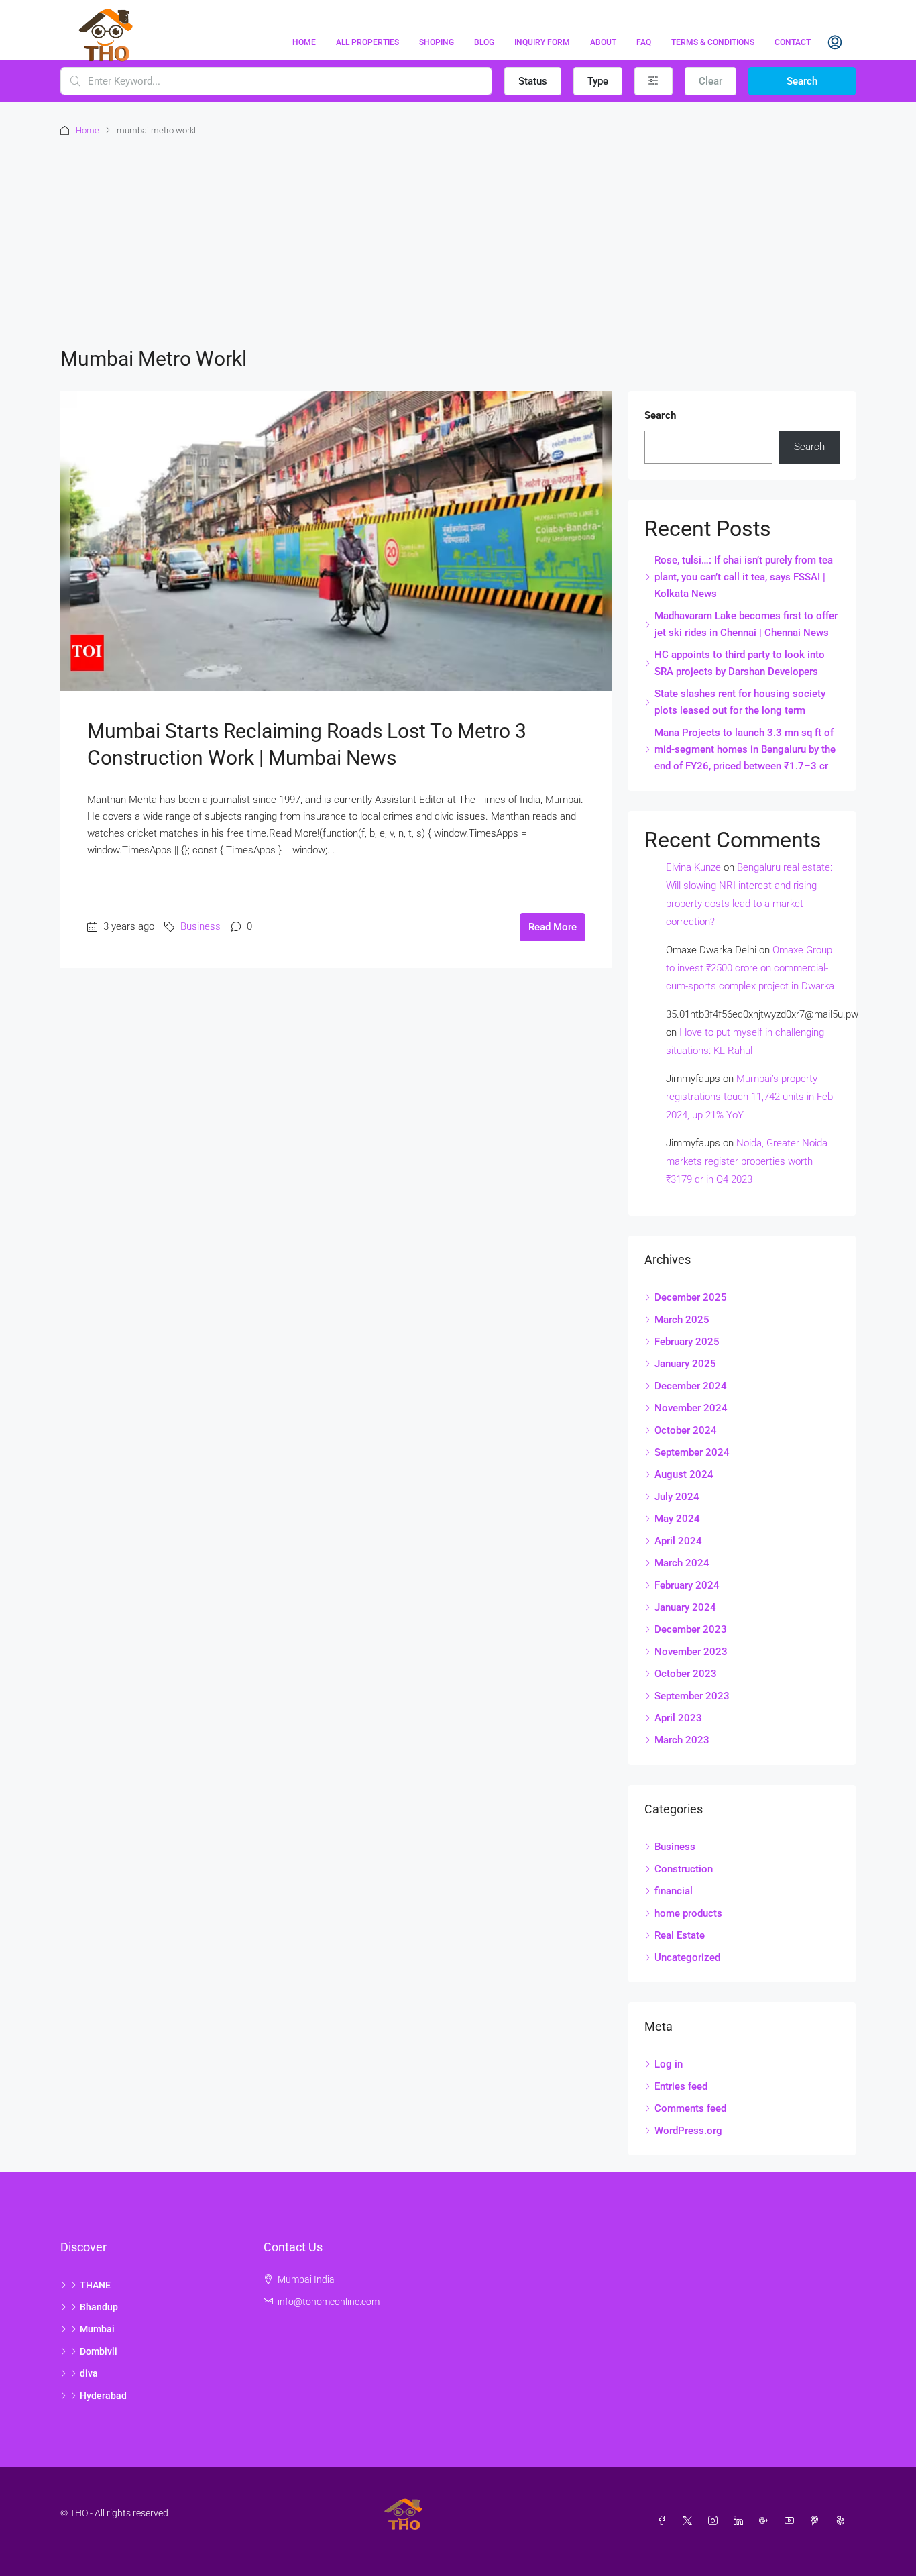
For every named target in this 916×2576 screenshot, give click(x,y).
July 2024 (677, 1497)
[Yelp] (843, 2521)
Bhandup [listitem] (99, 2307)
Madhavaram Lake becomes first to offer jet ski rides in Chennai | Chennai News (746, 624)
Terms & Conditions (713, 42)
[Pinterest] (817, 2521)
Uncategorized (687, 1957)
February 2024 (687, 1585)
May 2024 (677, 1519)
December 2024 (691, 1386)
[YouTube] (792, 2521)
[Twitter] (690, 2521)
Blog (484, 42)
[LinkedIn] (741, 2521)
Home (304, 42)
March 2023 (682, 1740)
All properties (367, 42)
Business (201, 926)
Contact (793, 42)
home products (688, 1913)
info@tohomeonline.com (329, 2302)
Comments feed (690, 2108)
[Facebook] (665, 2521)
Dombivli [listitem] (99, 2351)
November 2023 (691, 1652)
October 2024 (686, 1430)
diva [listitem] (89, 2373)
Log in (669, 2064)
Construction (684, 1869)
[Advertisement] (458, 239)
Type (598, 81)
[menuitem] (835, 42)
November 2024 (691, 1408)
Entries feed (681, 2086)
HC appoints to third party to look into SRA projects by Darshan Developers (740, 663)
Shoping (437, 42)
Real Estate (680, 1935)
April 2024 (678, 1541)
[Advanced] (653, 81)
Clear (710, 81)
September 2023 (692, 1696)
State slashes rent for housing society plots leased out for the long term (740, 702)
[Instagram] (715, 2521)
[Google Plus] (766, 2521)
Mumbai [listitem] (97, 2329)
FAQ (644, 42)
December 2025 (691, 1297)
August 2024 (684, 1474)
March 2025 (682, 1320)
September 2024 (692, 1452)
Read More (553, 927)
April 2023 (678, 1718)
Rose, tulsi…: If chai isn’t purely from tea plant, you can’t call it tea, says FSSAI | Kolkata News (744, 577)
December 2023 (691, 1629)
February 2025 (687, 1342)
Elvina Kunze (693, 867)
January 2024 (685, 1607)
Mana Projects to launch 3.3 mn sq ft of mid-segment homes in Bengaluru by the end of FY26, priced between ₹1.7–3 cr (745, 749)
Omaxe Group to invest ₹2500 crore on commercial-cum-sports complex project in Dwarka (750, 968)
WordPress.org (688, 2131)
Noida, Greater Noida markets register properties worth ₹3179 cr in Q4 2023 (747, 1161)
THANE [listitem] (95, 2285)
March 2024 (682, 1563)
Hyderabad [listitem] (103, 2396)
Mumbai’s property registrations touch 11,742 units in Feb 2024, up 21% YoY (749, 1097)
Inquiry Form (542, 42)
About (603, 42)
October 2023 (686, 1674)
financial (674, 1891)
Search (802, 81)
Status (533, 81)
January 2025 (685, 1364)
